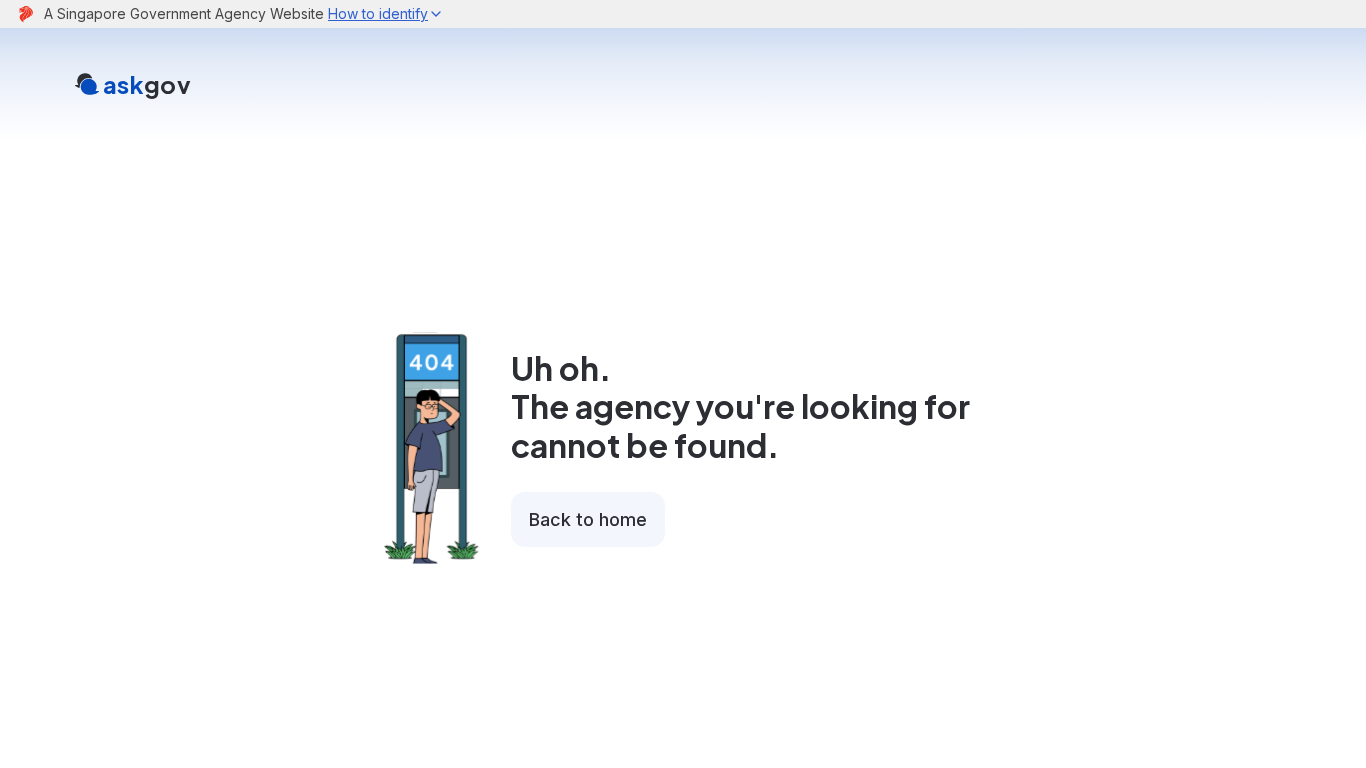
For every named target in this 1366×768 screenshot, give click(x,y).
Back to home (588, 519)
